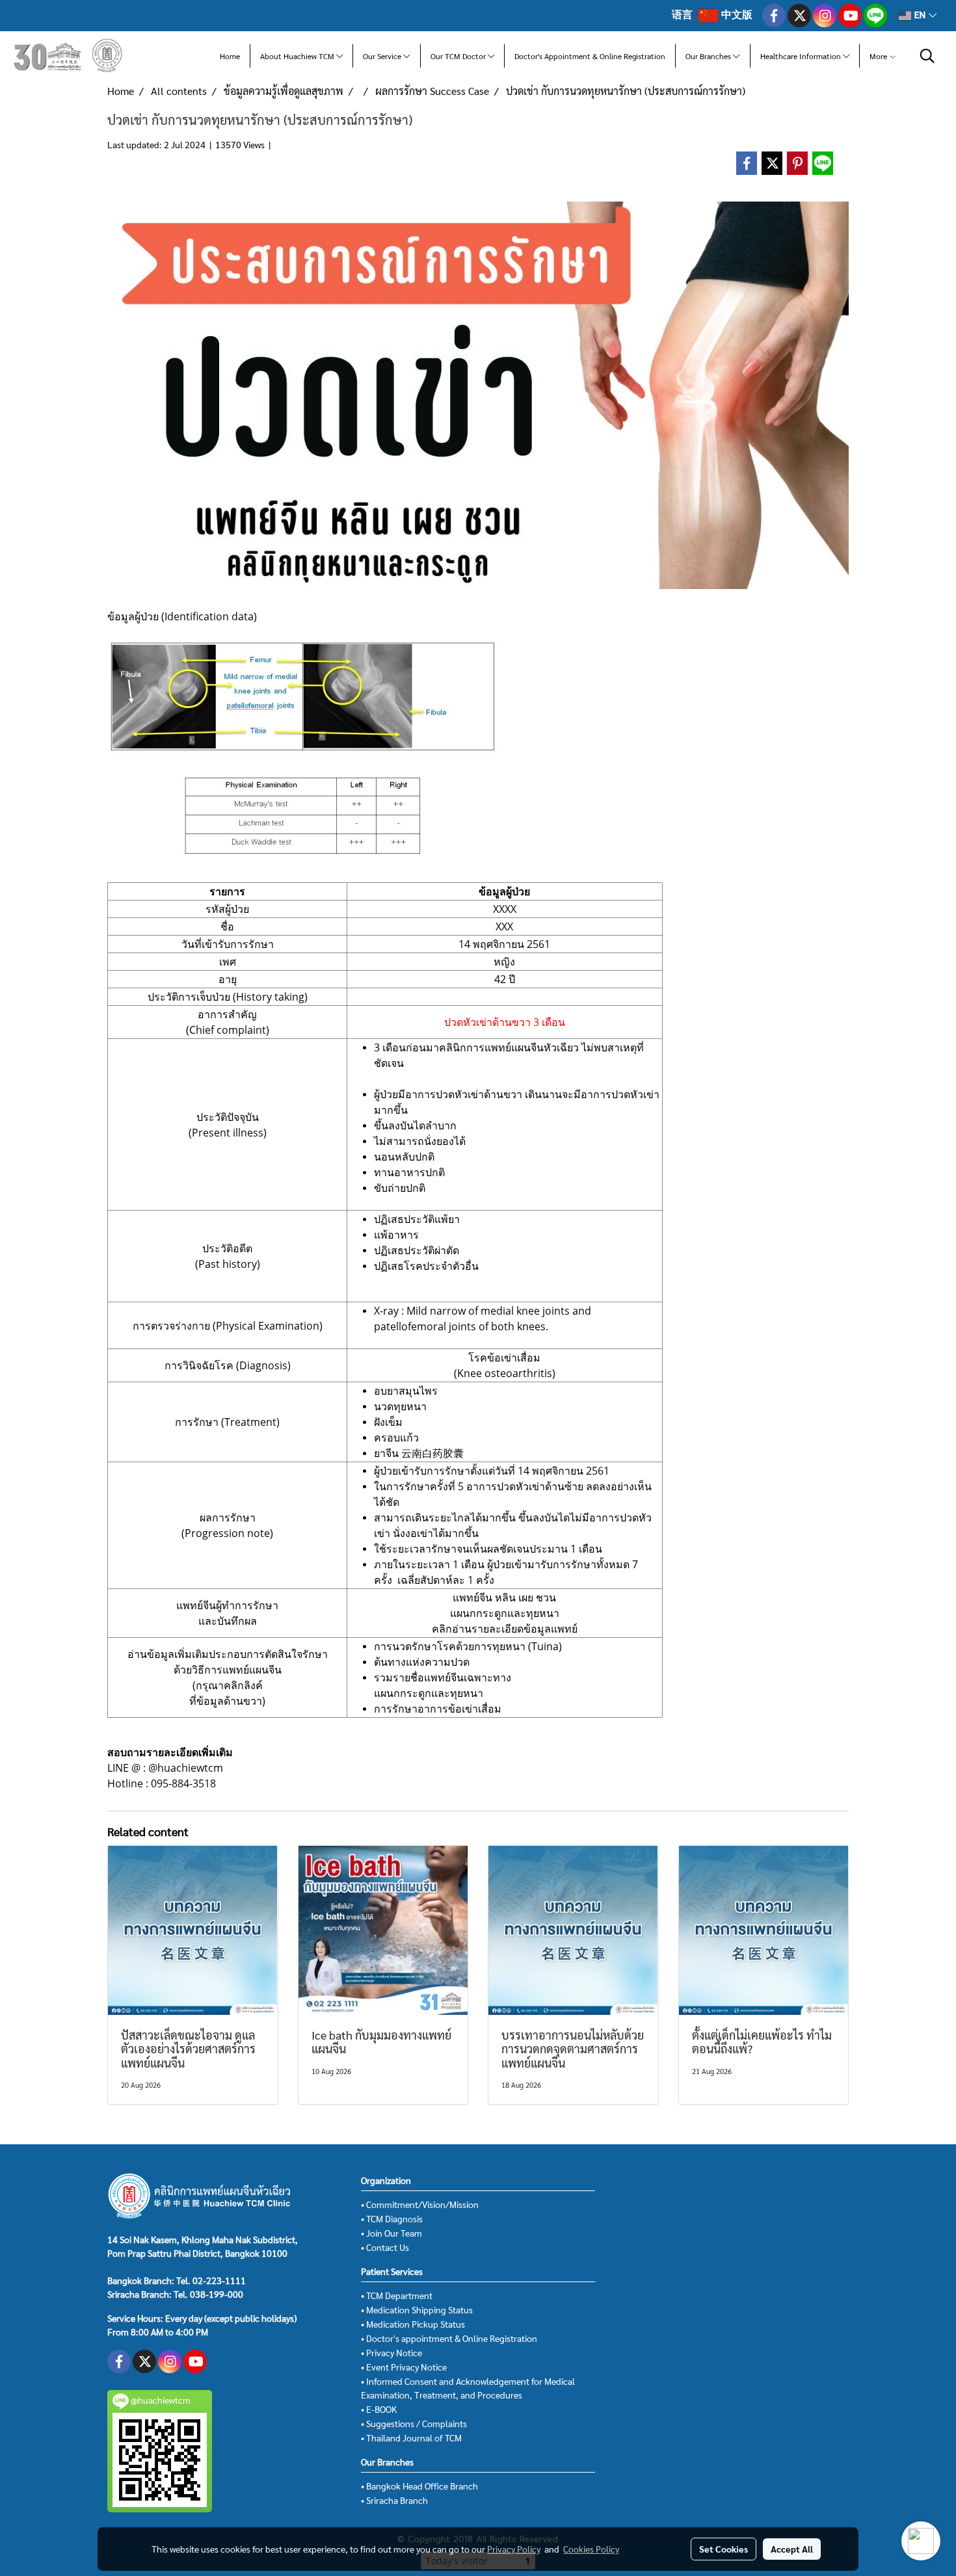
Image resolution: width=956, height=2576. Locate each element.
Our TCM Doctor (459, 56)
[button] (927, 56)
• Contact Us (385, 2247)
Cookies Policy (591, 2549)
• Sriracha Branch (394, 2500)
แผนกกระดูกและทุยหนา (505, 1613)
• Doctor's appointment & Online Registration (449, 2338)
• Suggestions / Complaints (414, 2423)
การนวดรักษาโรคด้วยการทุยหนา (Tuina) (468, 1646)
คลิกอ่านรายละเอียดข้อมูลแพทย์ (505, 1629)
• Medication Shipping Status (417, 2309)
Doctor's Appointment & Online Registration (590, 56)
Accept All (792, 2549)
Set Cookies (724, 2549)
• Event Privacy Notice (404, 2367)
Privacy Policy (514, 2549)
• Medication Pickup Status (413, 2324)
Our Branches (709, 56)
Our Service (383, 56)
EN (920, 15)
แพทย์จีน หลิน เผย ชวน (504, 1597)
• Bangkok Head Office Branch (419, 2486)
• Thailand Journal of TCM (411, 2438)
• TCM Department (397, 2295)
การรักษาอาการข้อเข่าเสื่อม (438, 1709)
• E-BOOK (379, 2409)
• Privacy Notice (392, 2352)
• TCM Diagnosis (392, 2218)
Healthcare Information (802, 56)
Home (230, 56)
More (879, 56)
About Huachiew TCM (298, 56)
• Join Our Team (392, 2233)
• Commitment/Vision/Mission (420, 2204)
